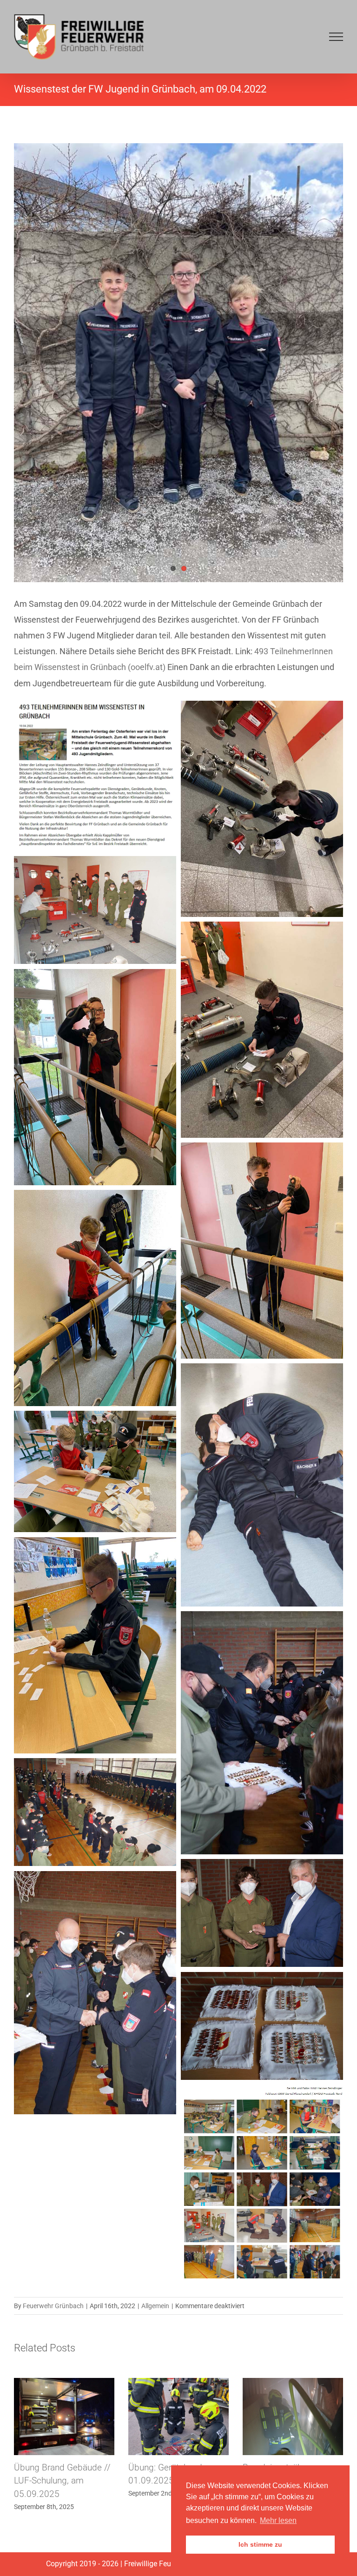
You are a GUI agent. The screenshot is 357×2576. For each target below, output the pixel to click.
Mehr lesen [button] (278, 2520)
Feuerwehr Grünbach (53, 2306)
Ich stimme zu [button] (260, 2544)
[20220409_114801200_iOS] (178, 363)
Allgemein (155, 2306)
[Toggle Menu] (336, 37)
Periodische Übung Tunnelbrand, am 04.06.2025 (165, 2481)
